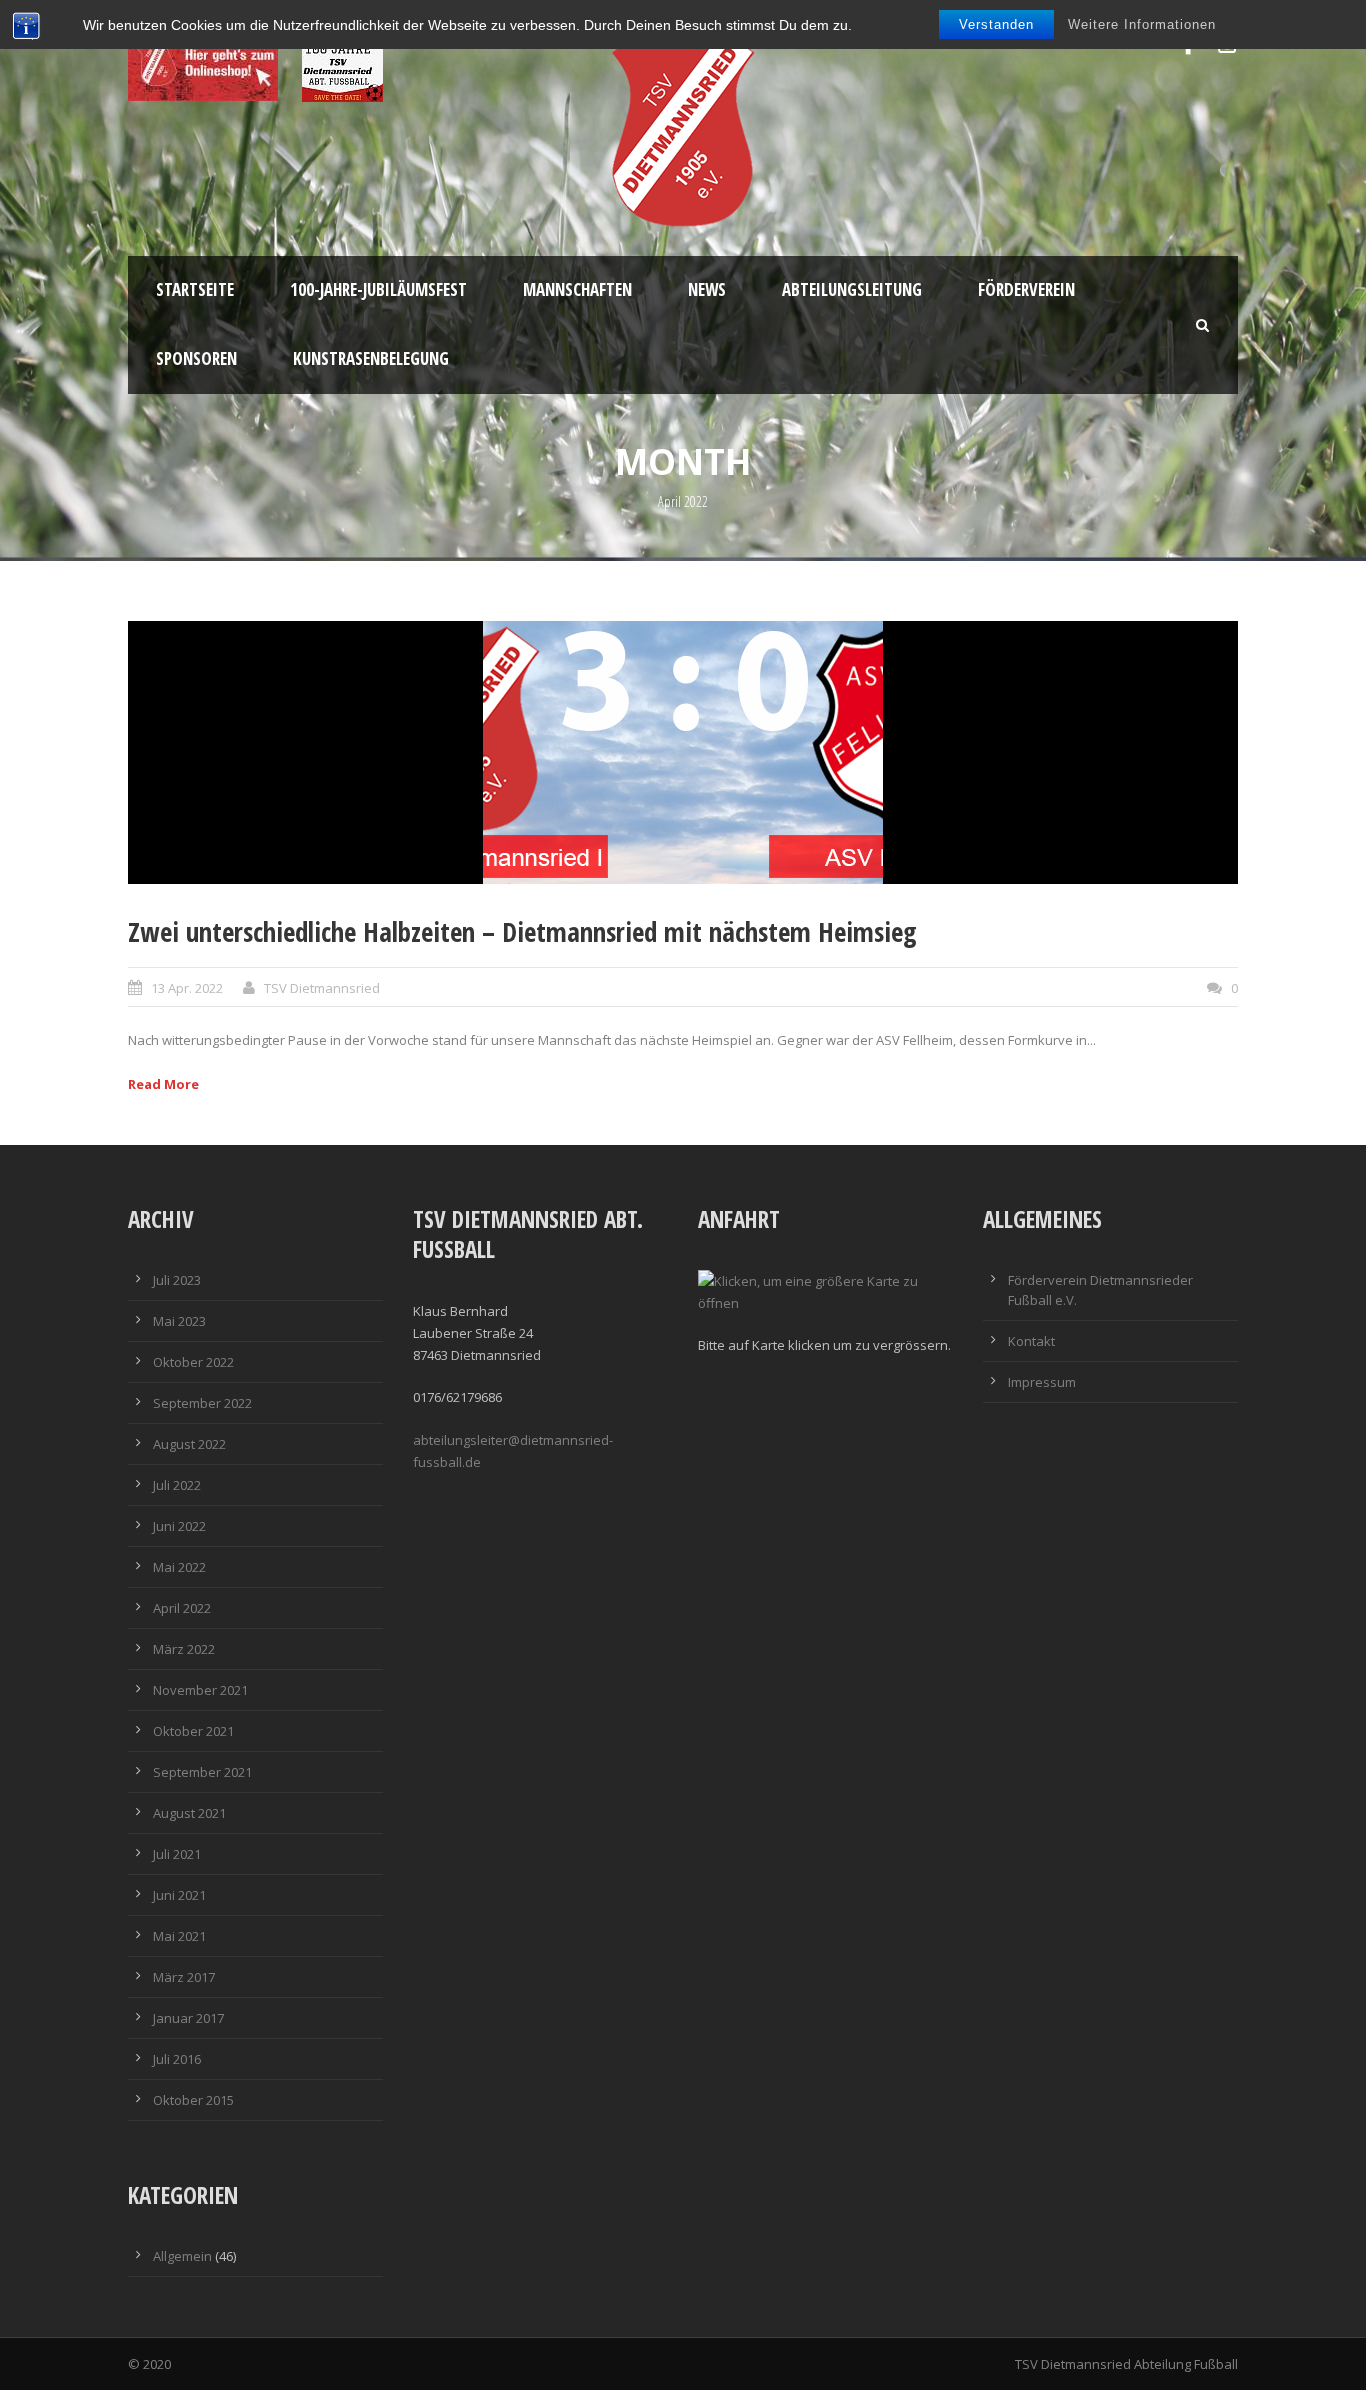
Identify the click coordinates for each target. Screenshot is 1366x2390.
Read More (163, 1084)
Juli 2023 (177, 1280)
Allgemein (182, 2256)
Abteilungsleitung (852, 289)
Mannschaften (577, 289)
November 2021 (200, 1690)
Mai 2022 (179, 1567)
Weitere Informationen (1142, 24)
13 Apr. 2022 (187, 988)
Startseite (195, 289)
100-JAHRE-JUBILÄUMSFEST (378, 289)
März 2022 (184, 1649)
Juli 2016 (177, 2059)
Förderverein (1026, 289)
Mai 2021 (179, 1936)
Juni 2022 (179, 1526)
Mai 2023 (179, 1321)
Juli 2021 (177, 1854)
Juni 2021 (179, 1895)
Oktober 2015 (193, 2100)
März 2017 (184, 1977)
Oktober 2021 (193, 1731)
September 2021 (202, 1772)
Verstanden (996, 24)
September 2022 (202, 1403)
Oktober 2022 (193, 1362)
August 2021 (189, 1813)
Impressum (1042, 1382)
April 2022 (182, 1608)
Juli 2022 (177, 1485)
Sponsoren (196, 358)
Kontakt (1031, 1341)
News (707, 289)
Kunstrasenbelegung (371, 358)
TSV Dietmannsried (322, 988)
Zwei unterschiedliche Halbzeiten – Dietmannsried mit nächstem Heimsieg (522, 931)
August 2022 (189, 1444)
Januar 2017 (188, 2018)
